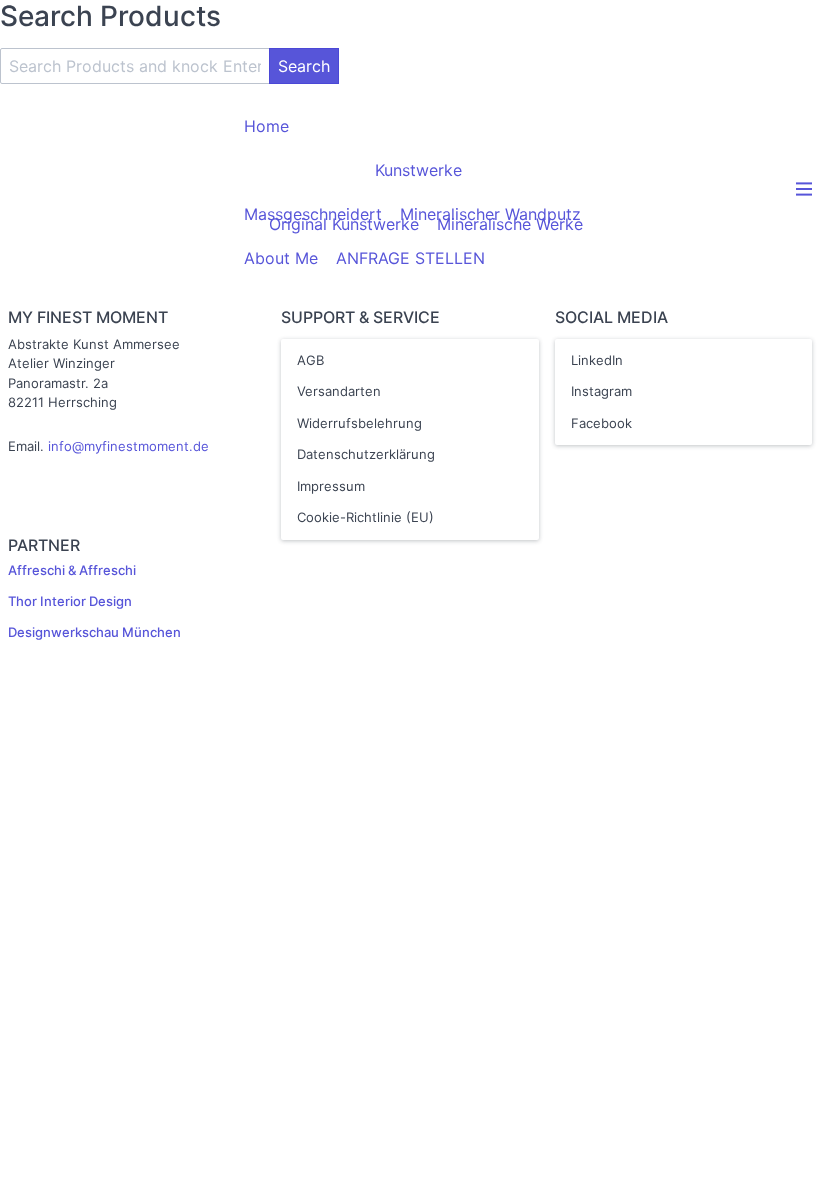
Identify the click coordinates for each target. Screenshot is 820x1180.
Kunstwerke (418, 170)
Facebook (601, 423)
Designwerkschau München (94, 632)
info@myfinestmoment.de (128, 446)
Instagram (601, 391)
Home (266, 126)
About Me (281, 258)
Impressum (331, 486)
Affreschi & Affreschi (72, 570)
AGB (310, 360)
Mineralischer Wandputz (490, 214)
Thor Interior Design (70, 601)
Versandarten (339, 391)
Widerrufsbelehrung (359, 423)
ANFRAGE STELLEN (410, 258)
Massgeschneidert (313, 214)
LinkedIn (597, 360)
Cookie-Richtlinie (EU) (365, 517)
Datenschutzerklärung (366, 454)
